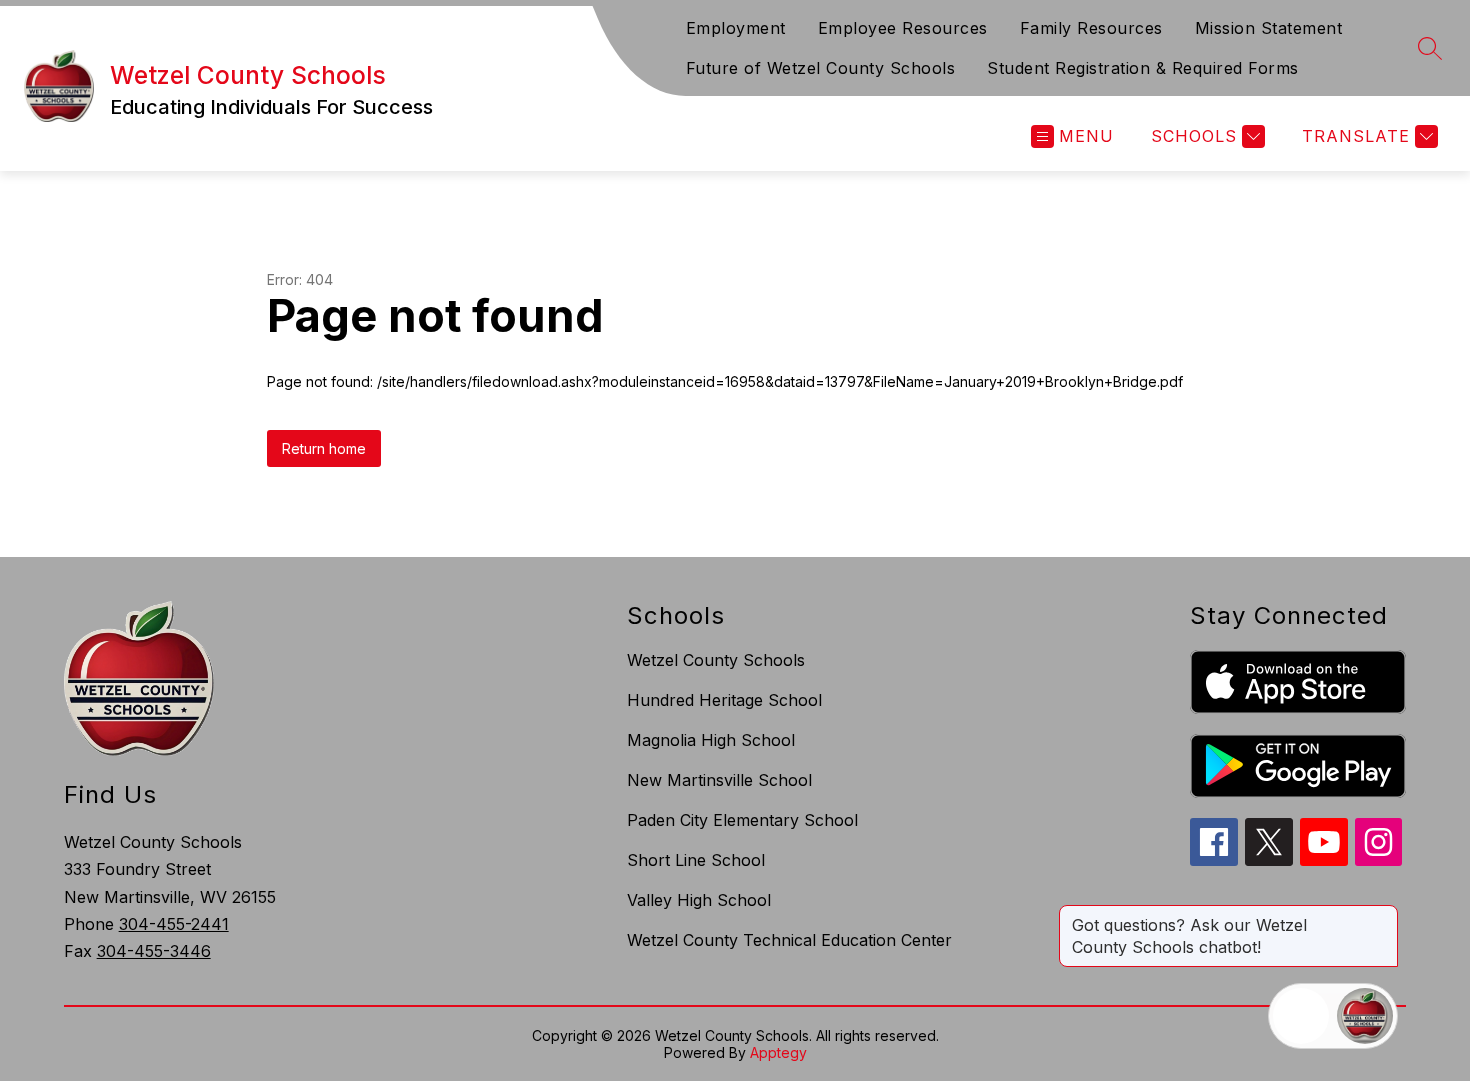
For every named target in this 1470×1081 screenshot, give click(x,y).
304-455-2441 (174, 924)
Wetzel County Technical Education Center (789, 940)
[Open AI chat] (1365, 1016)
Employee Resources (903, 28)
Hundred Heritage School (724, 700)
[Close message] (1382, 915)
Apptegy (778, 1052)
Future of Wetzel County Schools (821, 68)
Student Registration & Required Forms (1143, 68)
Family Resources (1091, 28)
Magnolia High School (711, 740)
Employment (736, 28)
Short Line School (696, 860)
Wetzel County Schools (716, 660)
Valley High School (699, 900)
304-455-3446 (154, 951)
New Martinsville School (719, 780)
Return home (324, 448)
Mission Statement (1269, 28)
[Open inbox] (1301, 1016)
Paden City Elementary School (742, 820)
